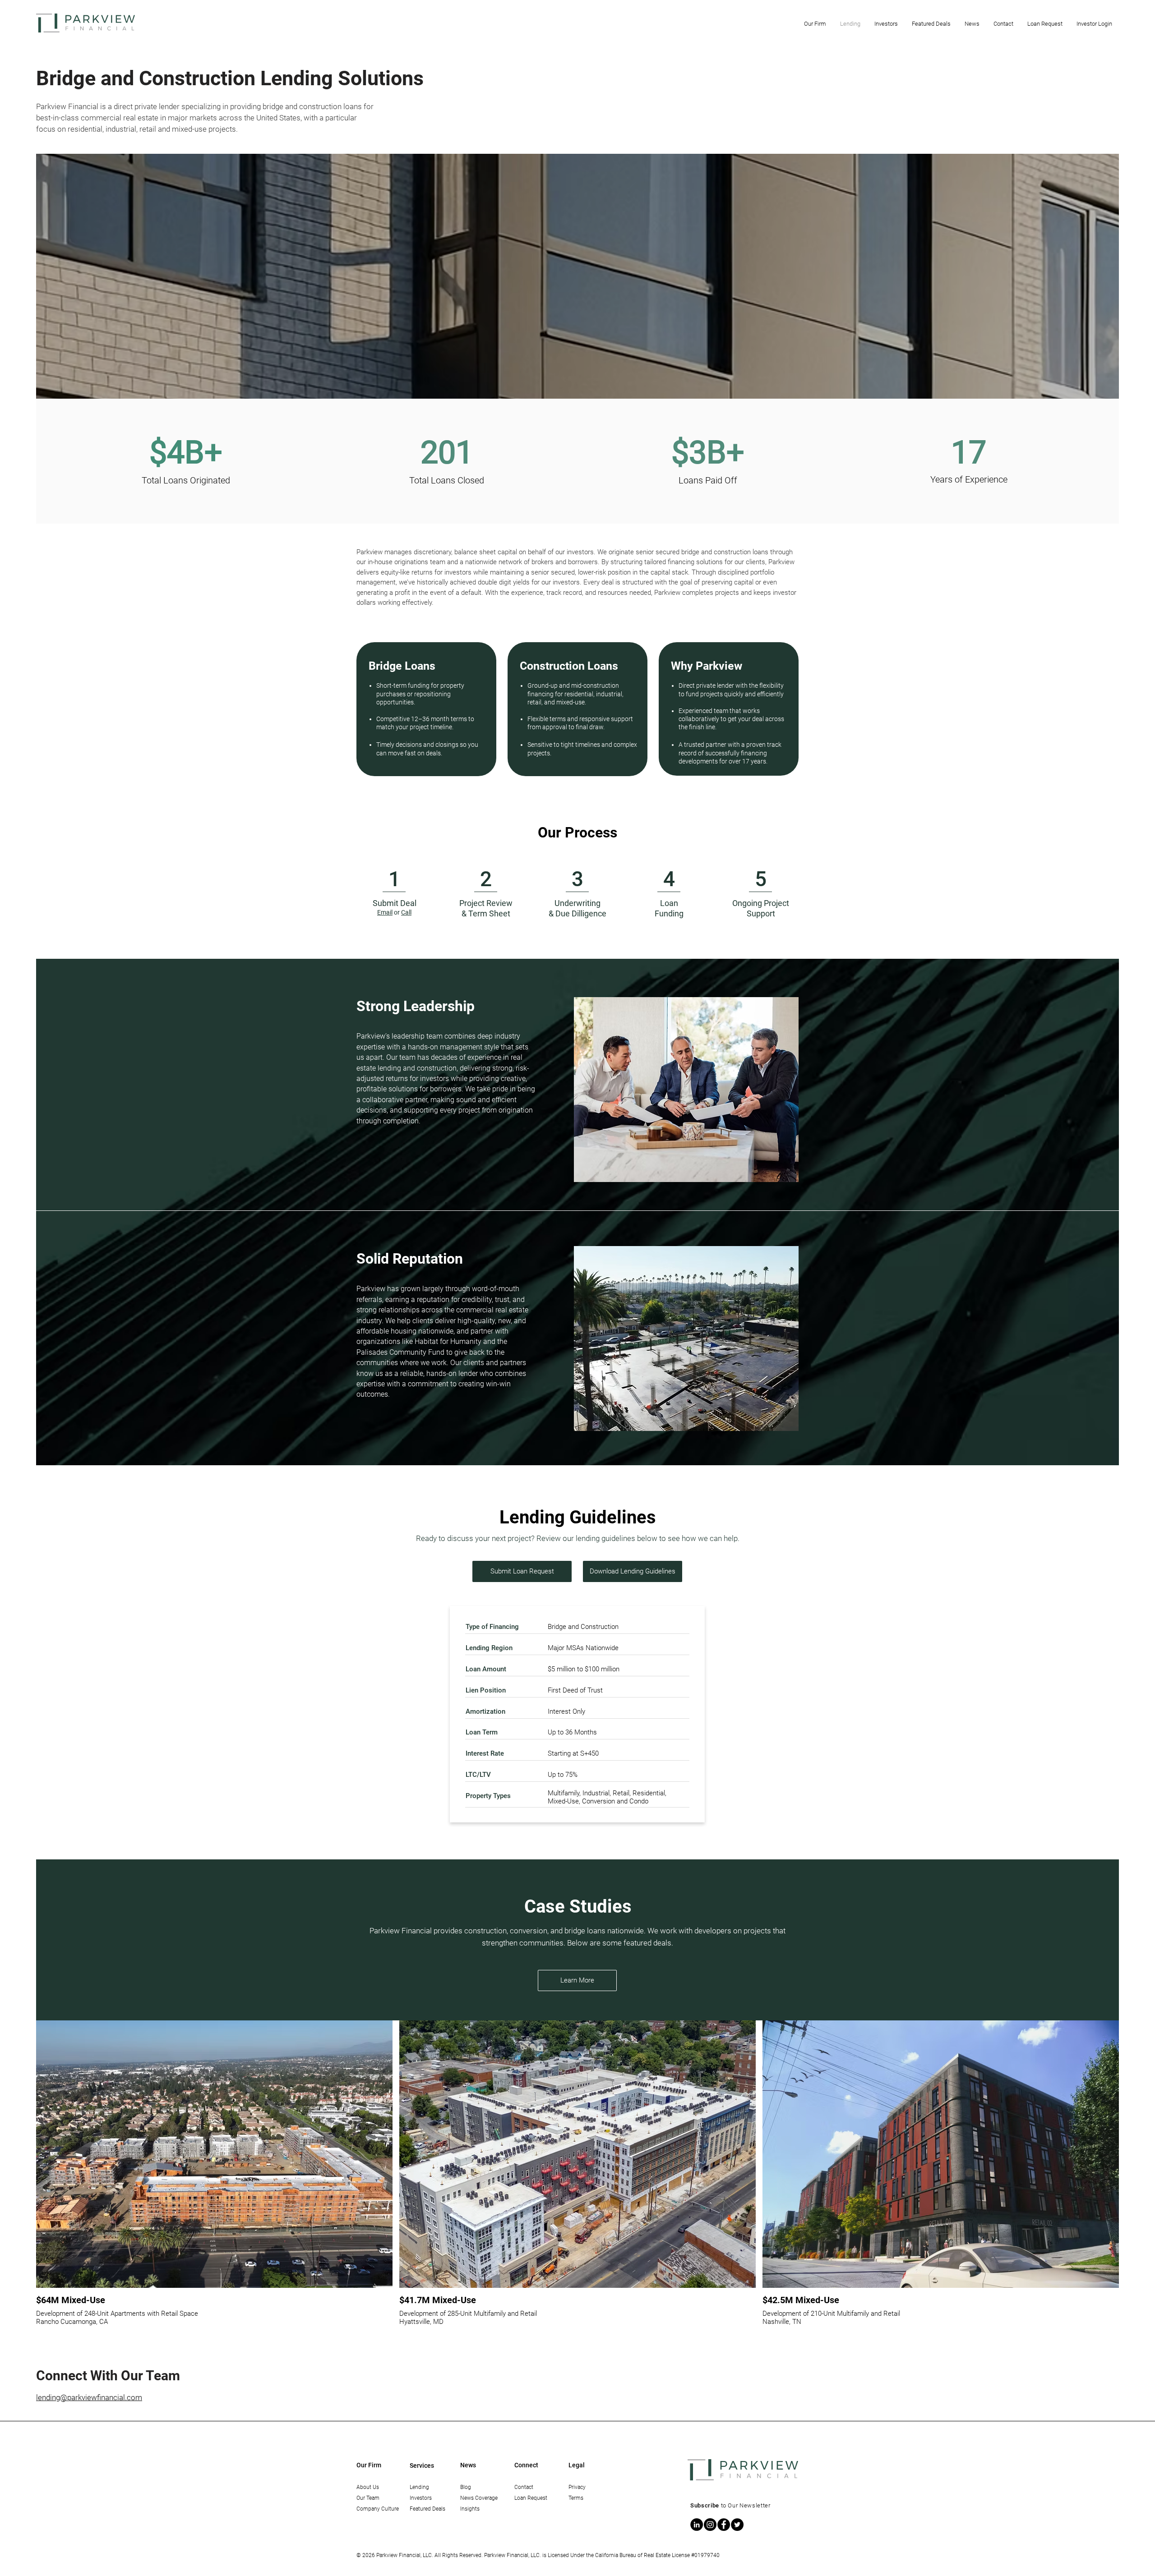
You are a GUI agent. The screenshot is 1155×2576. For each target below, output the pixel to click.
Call (406, 912)
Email (385, 912)
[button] (815, 24)
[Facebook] (724, 2525)
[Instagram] (710, 2525)
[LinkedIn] (697, 2525)
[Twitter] (737, 2525)
